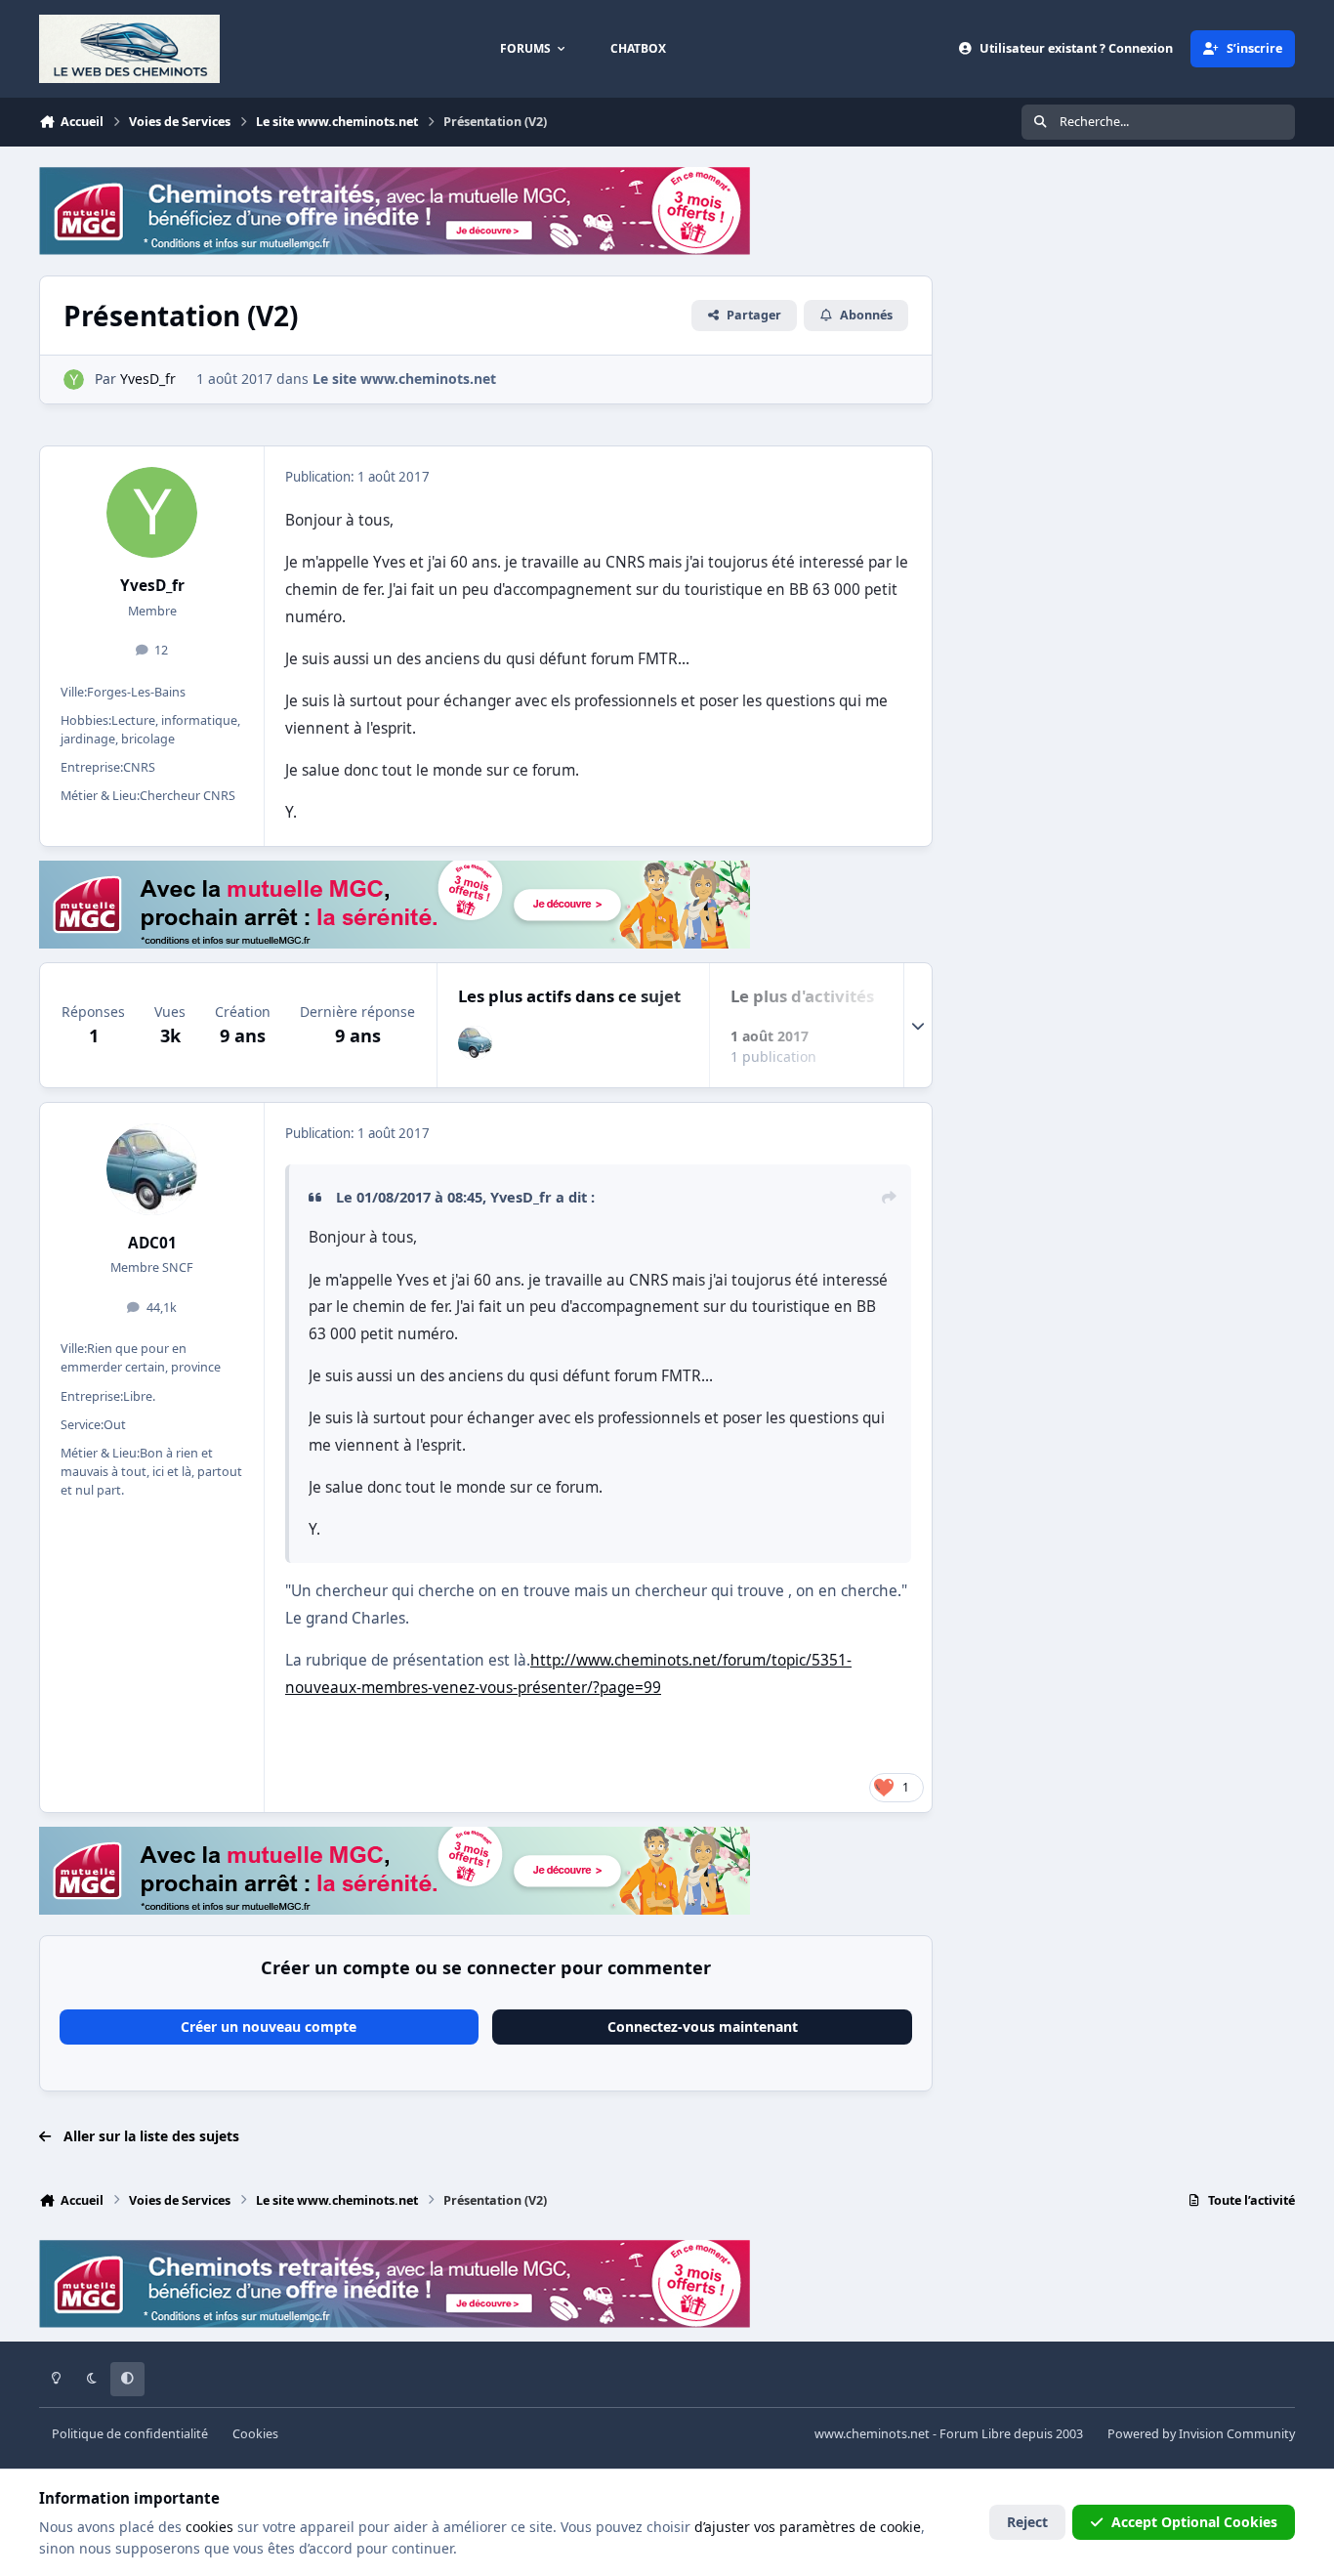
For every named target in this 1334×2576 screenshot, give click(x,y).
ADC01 (152, 1243)
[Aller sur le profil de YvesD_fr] (74, 380)
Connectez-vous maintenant (703, 2027)
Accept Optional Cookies (1194, 2522)
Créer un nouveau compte (269, 2027)
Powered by (1201, 2434)
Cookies (255, 2434)
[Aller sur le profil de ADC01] (475, 1043)
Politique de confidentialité (130, 2434)
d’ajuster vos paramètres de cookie (808, 2527)
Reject (1027, 2522)
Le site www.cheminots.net (404, 379)
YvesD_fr (152, 586)
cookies (209, 2527)
